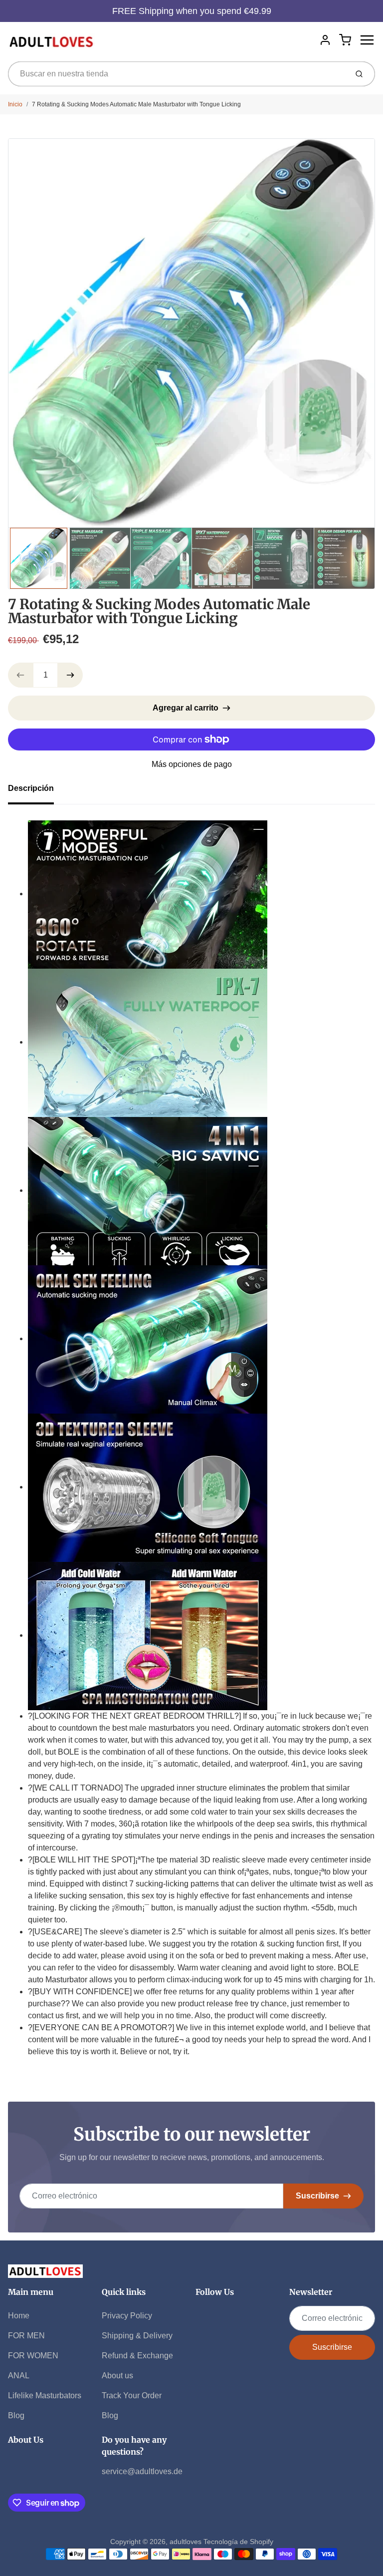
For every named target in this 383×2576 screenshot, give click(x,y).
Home (19, 2316)
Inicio (15, 104)
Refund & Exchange (137, 2356)
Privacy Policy (127, 2316)
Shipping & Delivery (137, 2336)
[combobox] (177, 74)
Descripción (31, 788)
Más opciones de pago (192, 764)
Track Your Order (132, 2395)
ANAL (19, 2376)
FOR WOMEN (33, 2356)
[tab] (37, 791)
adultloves (186, 2542)
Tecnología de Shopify (238, 2542)
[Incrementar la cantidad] (70, 675)
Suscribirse (317, 2196)
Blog (16, 2415)
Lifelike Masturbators (45, 2395)
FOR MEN (26, 2336)
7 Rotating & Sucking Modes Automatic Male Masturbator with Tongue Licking (136, 104)
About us (117, 2376)
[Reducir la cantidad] (20, 675)
